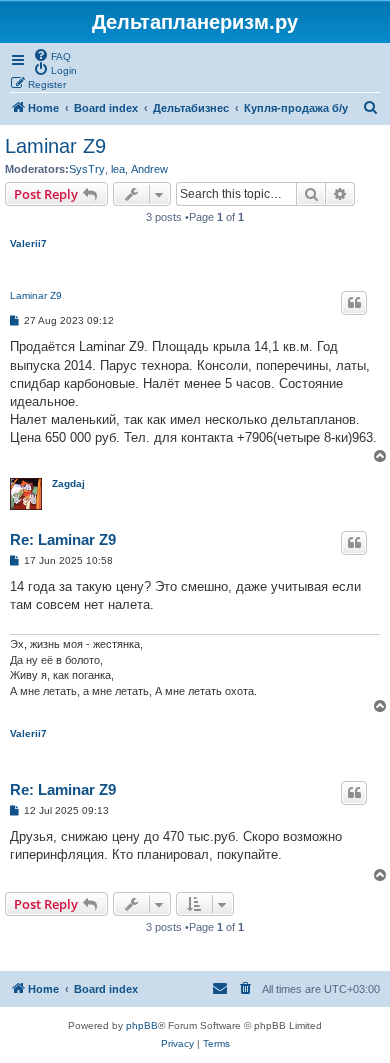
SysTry (87, 169)
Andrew (149, 169)
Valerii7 (28, 243)
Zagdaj (68, 483)
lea (118, 169)
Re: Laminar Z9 (63, 539)
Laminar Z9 (55, 146)
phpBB (142, 1025)
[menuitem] (52, 55)
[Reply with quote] (354, 303)
